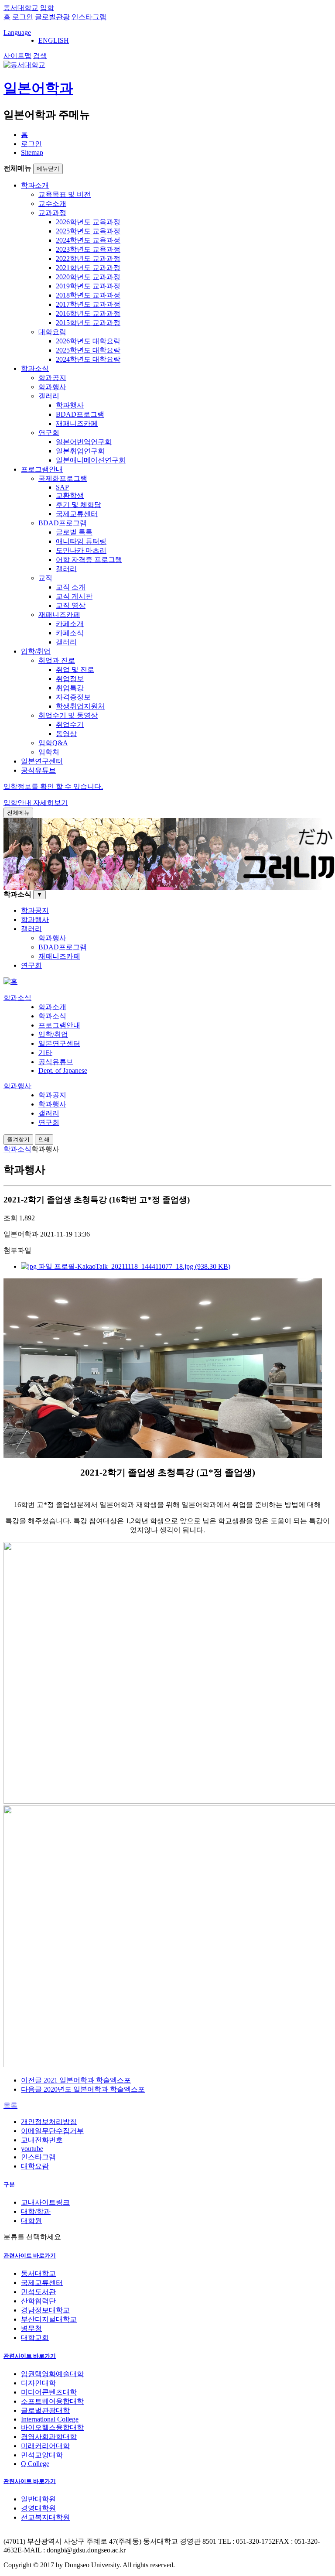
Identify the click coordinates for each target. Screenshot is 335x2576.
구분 (9, 2184)
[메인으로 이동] (10, 981)
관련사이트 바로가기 (30, 2256)
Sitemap (32, 152)
